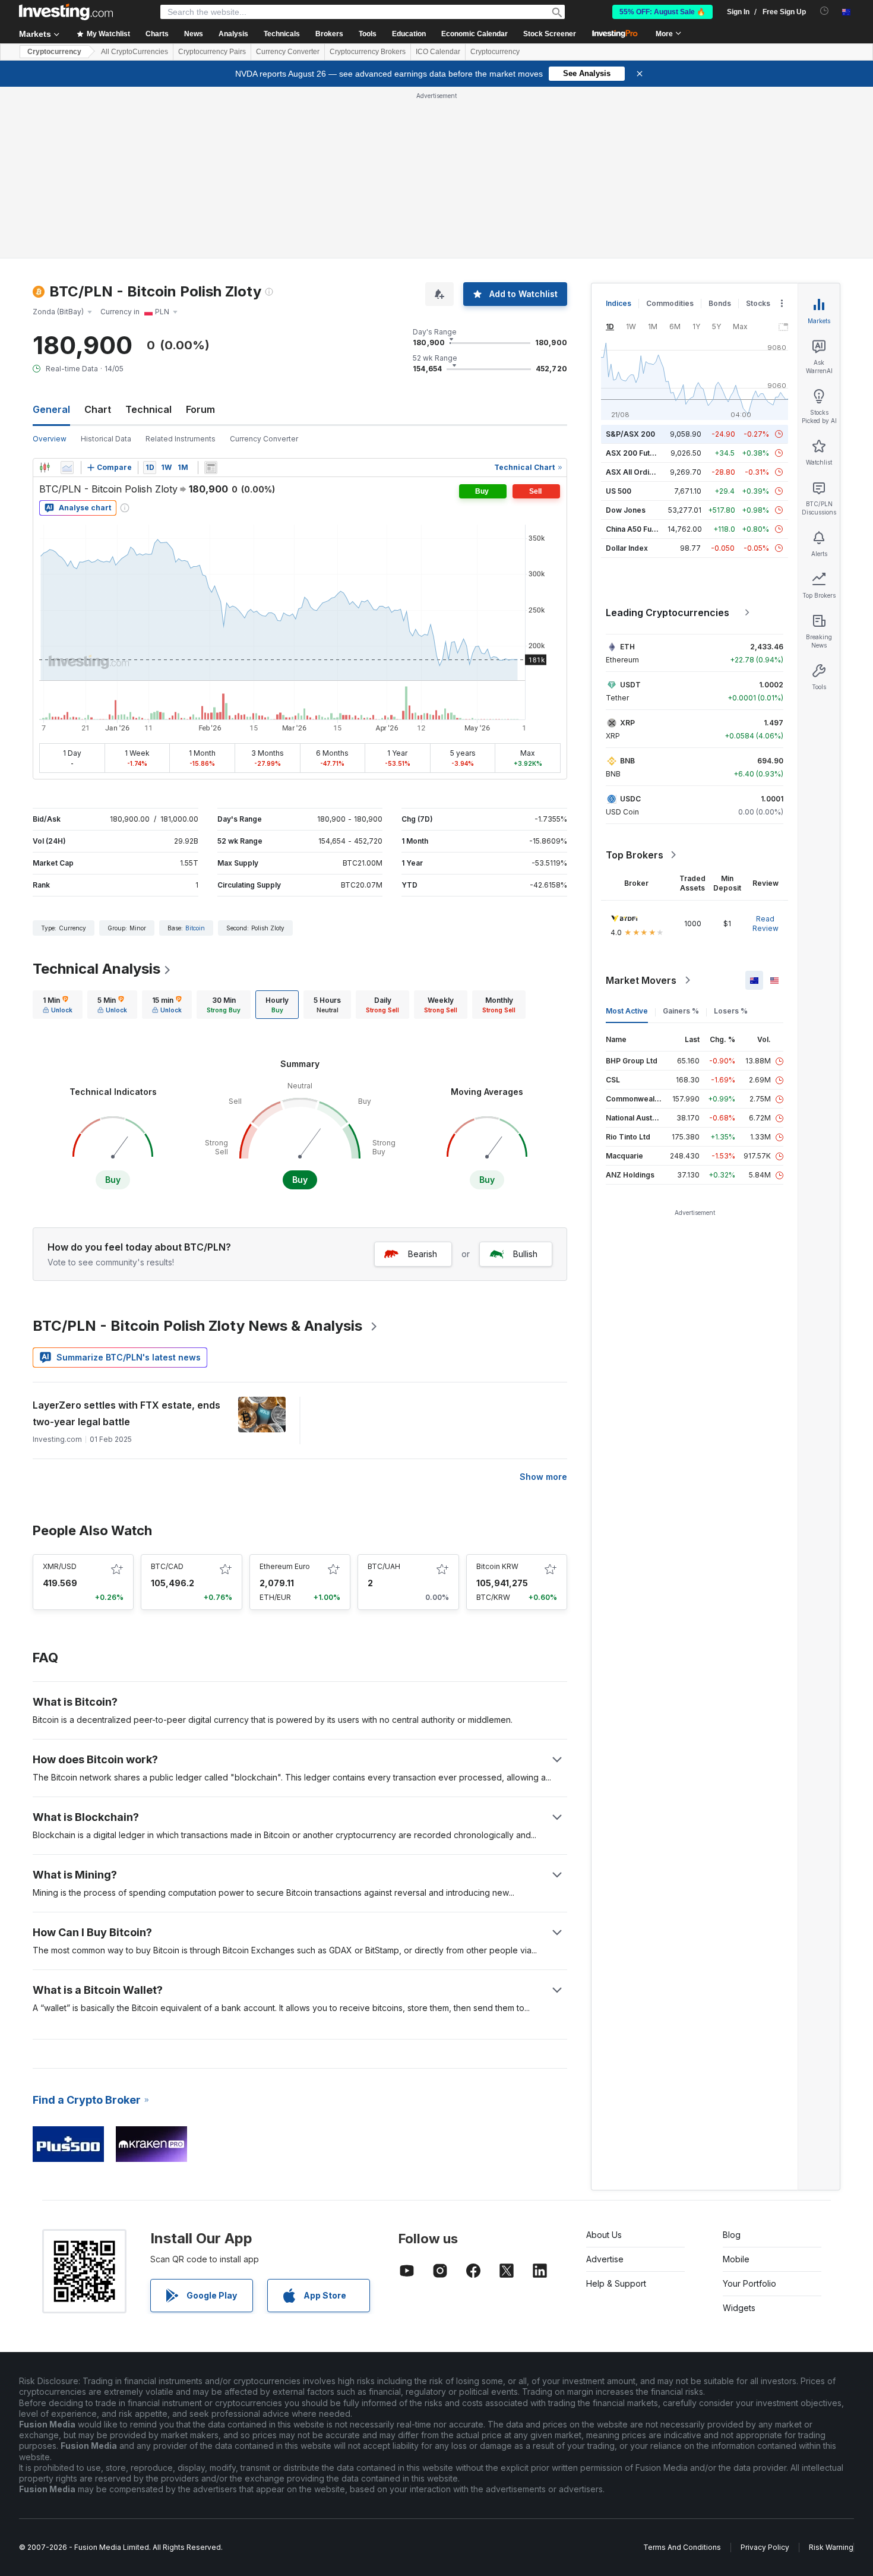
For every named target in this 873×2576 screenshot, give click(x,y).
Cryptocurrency (54, 52)
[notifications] (825, 11)
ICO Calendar (438, 52)
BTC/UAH (384, 1566)
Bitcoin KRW (497, 1566)
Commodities (670, 303)
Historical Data (106, 439)
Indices (619, 303)
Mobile (736, 2259)
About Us (604, 2235)
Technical (148, 409)
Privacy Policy (765, 2547)
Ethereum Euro (285, 1566)
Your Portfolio (749, 2283)
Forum (200, 409)
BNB (627, 761)
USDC (630, 799)
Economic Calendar (475, 34)
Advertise (605, 2259)
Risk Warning (831, 2547)
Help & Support (616, 2283)
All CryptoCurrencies (135, 52)
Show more (543, 1477)
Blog (732, 2235)
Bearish (423, 1254)
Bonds (720, 303)
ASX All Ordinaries (638, 472)
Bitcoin (195, 928)
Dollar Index (627, 548)
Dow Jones (626, 510)
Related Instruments (181, 439)
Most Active (627, 1011)
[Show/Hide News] (211, 468)
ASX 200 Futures (636, 453)
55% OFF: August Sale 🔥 (662, 12)
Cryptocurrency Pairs (212, 52)
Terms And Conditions (682, 2547)
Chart (98, 409)
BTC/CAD (167, 1566)
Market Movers (641, 980)
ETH (627, 647)
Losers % (731, 1011)
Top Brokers (635, 855)
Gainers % (681, 1011)
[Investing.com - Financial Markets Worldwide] (66, 12)
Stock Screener (550, 34)
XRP (627, 723)
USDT (630, 685)
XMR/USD (60, 1566)
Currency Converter (288, 52)
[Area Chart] (67, 468)
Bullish (525, 1254)
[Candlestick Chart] (45, 468)
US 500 (619, 491)
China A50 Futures (638, 529)
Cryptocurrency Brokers (368, 52)
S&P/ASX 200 (630, 434)
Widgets (739, 2308)
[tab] (58, 1005)
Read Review (766, 924)
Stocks (758, 303)
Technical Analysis (97, 969)
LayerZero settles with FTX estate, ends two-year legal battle (126, 1413)
